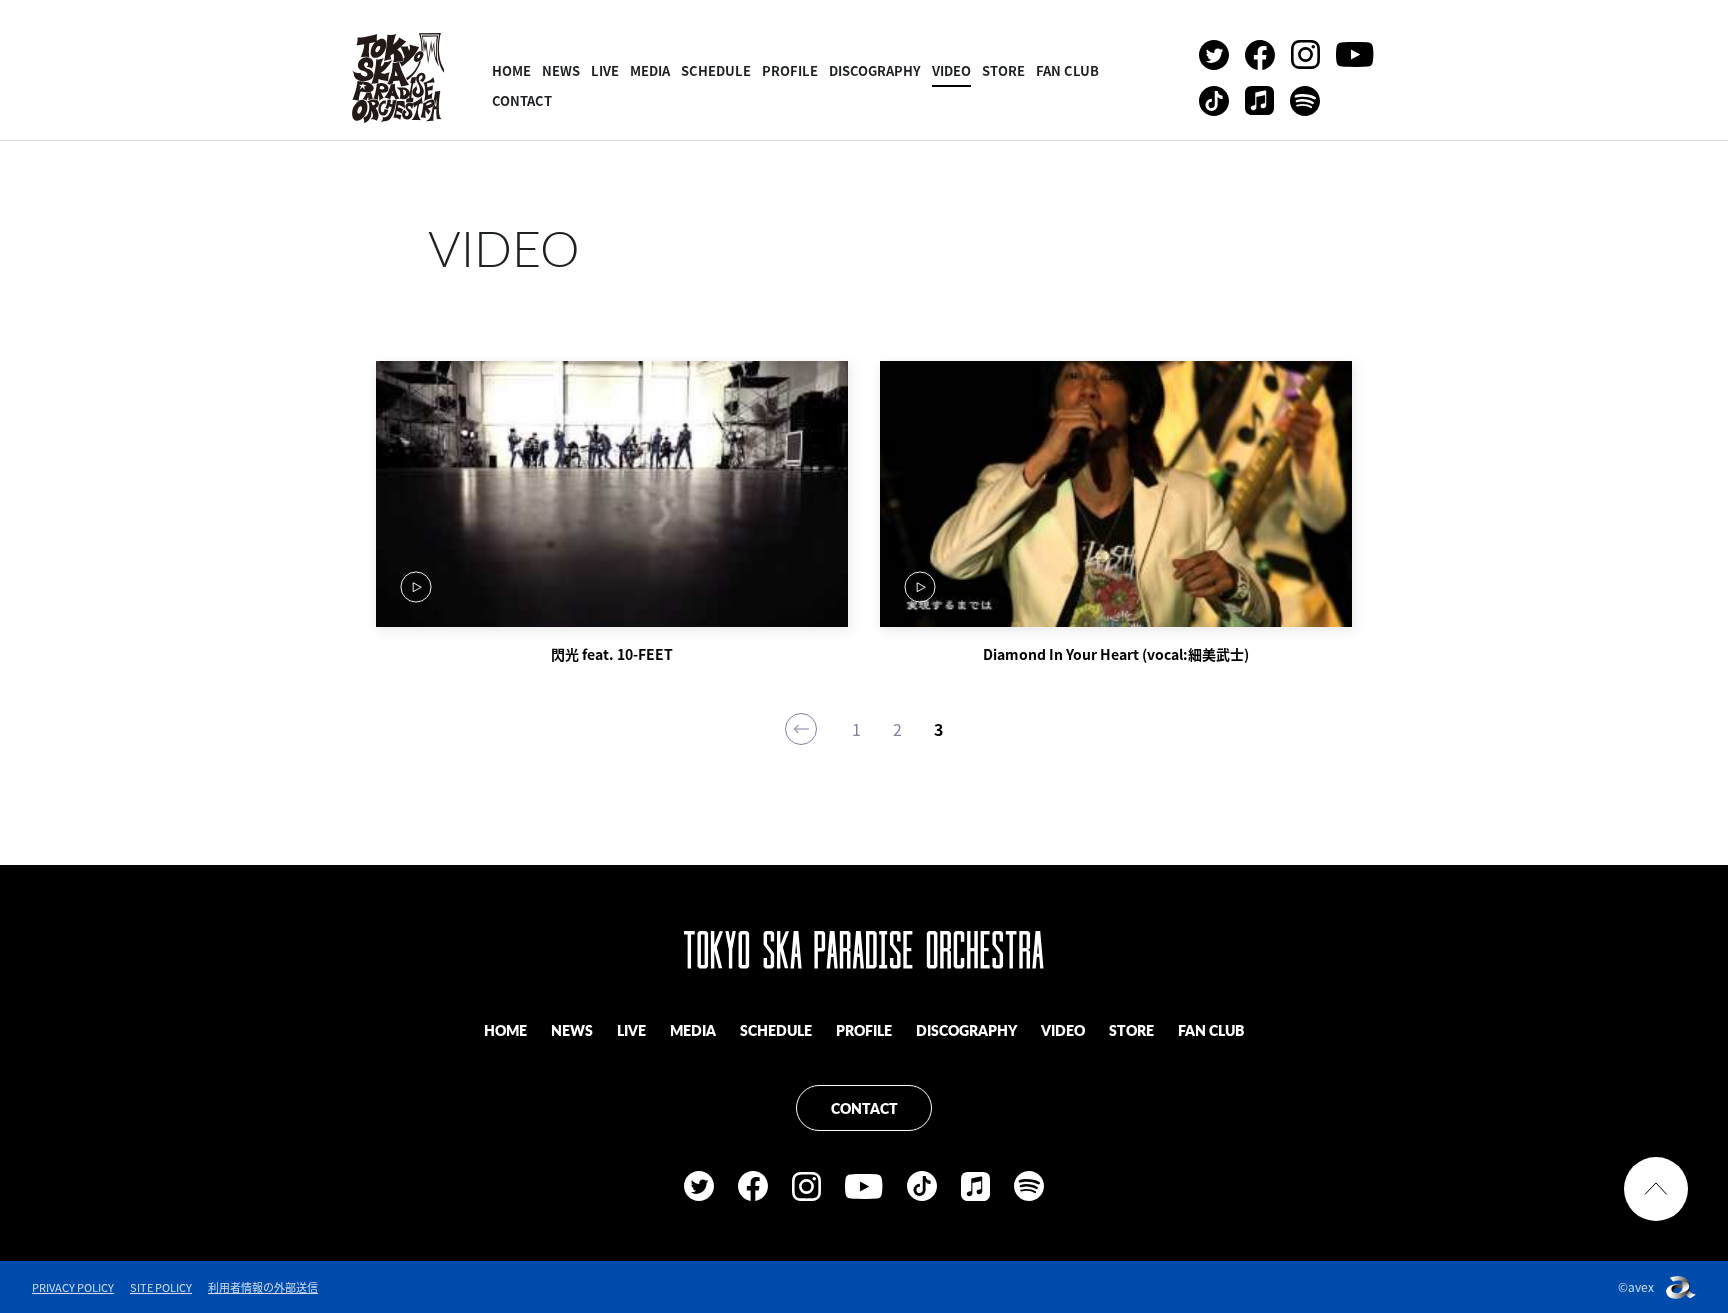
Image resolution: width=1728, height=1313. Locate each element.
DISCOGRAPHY (875, 70)
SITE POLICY (161, 1287)
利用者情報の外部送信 (263, 1287)
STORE (1003, 70)
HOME (511, 70)
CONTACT (522, 100)
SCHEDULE (716, 70)
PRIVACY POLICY (73, 1287)
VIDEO (951, 70)
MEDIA (650, 70)
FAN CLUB (1067, 70)
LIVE (605, 70)
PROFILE (790, 70)
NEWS (561, 70)
